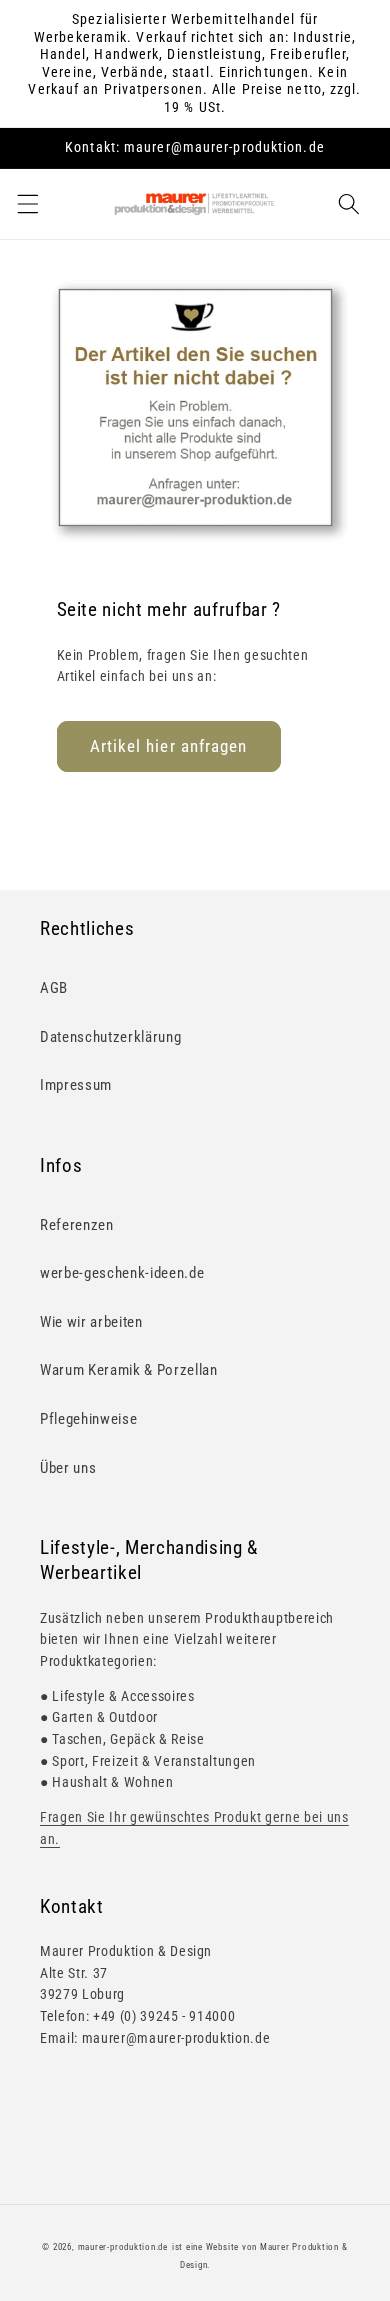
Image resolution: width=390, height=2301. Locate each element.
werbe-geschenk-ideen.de (122, 1273)
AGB (54, 988)
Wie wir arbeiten (91, 1322)
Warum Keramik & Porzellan (129, 1370)
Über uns (68, 1468)
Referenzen (77, 1225)
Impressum (76, 1085)
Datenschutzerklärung (110, 1037)
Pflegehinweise (88, 1419)
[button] (27, 204)
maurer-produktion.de (123, 2247)
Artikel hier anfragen (169, 746)
